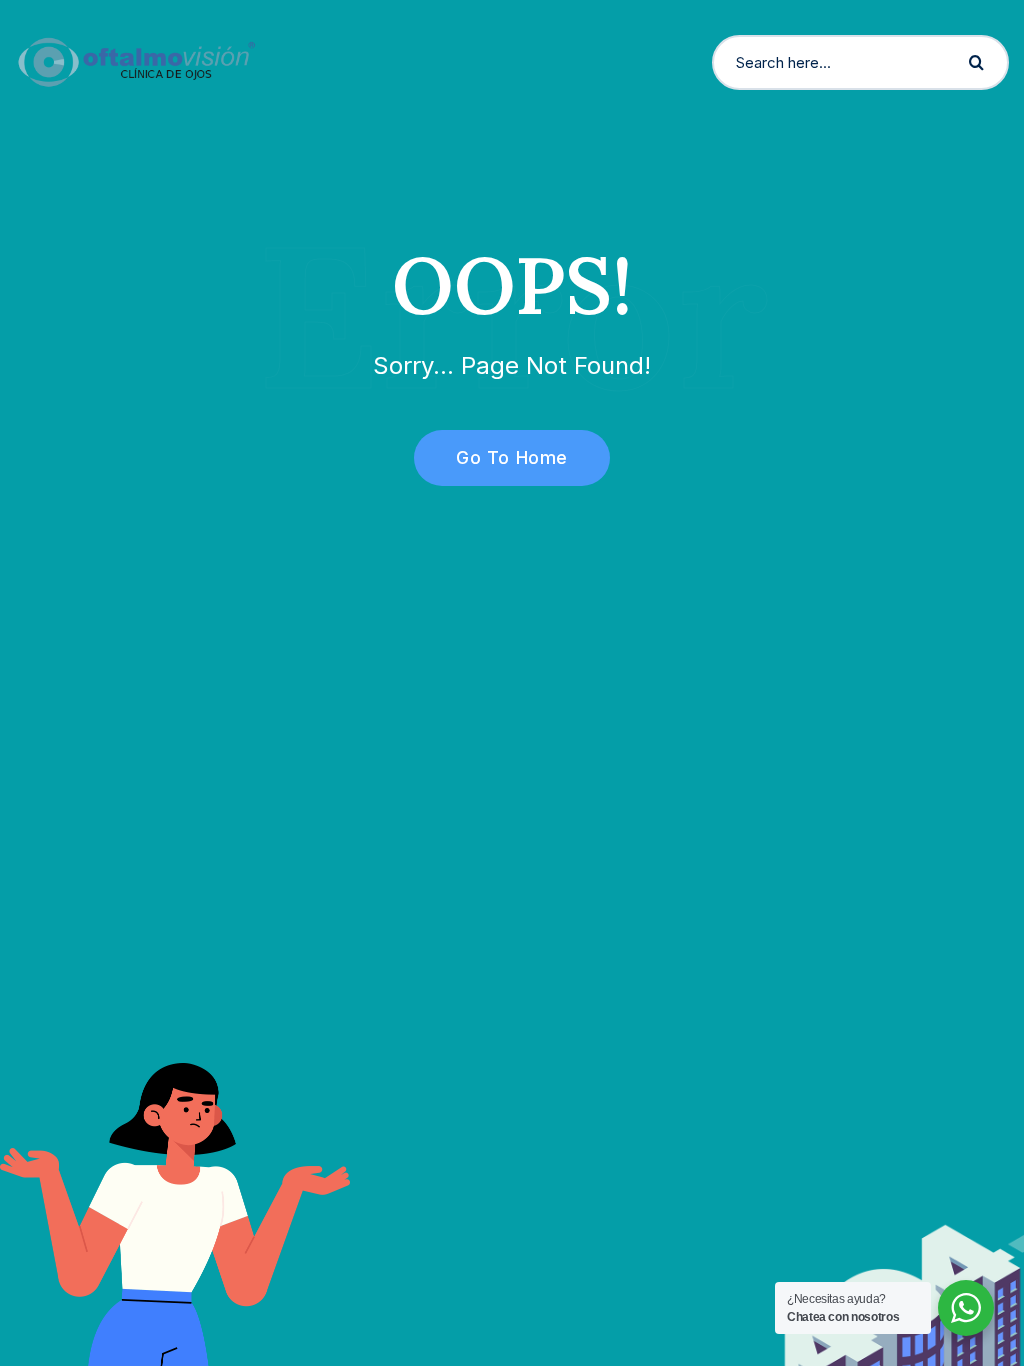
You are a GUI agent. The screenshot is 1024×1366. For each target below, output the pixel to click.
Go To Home (511, 457)
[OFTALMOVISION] (136, 61)
